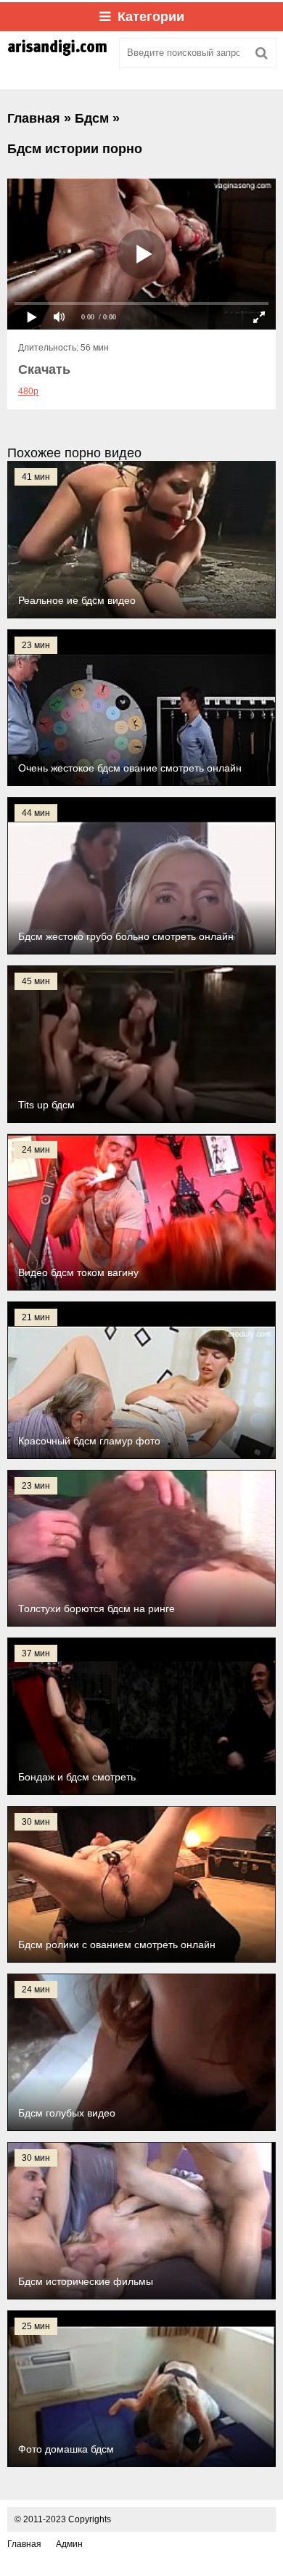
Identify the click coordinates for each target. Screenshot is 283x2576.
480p (28, 391)
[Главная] (58, 53)
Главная (24, 2544)
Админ (69, 2544)
